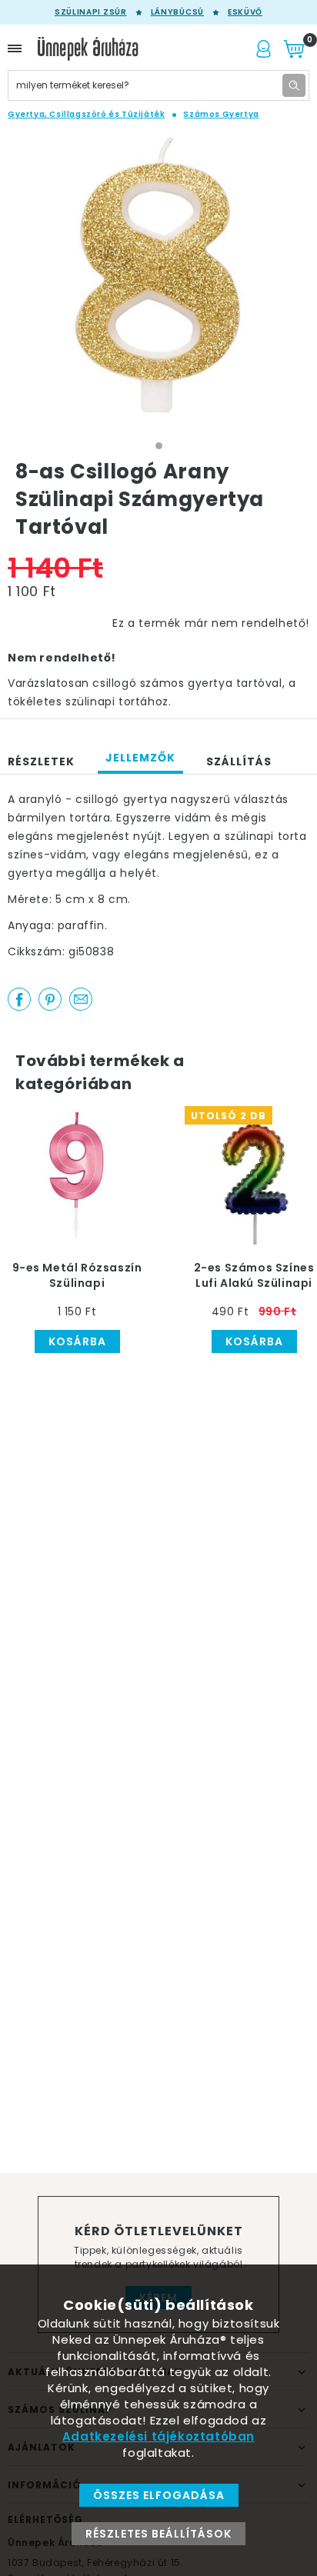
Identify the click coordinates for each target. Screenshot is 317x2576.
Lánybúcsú (177, 12)
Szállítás (239, 761)
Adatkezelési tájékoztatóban (158, 2436)
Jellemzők (140, 758)
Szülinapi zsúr (91, 12)
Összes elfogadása (159, 2495)
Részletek (41, 761)
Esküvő (245, 12)
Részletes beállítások (158, 2534)
